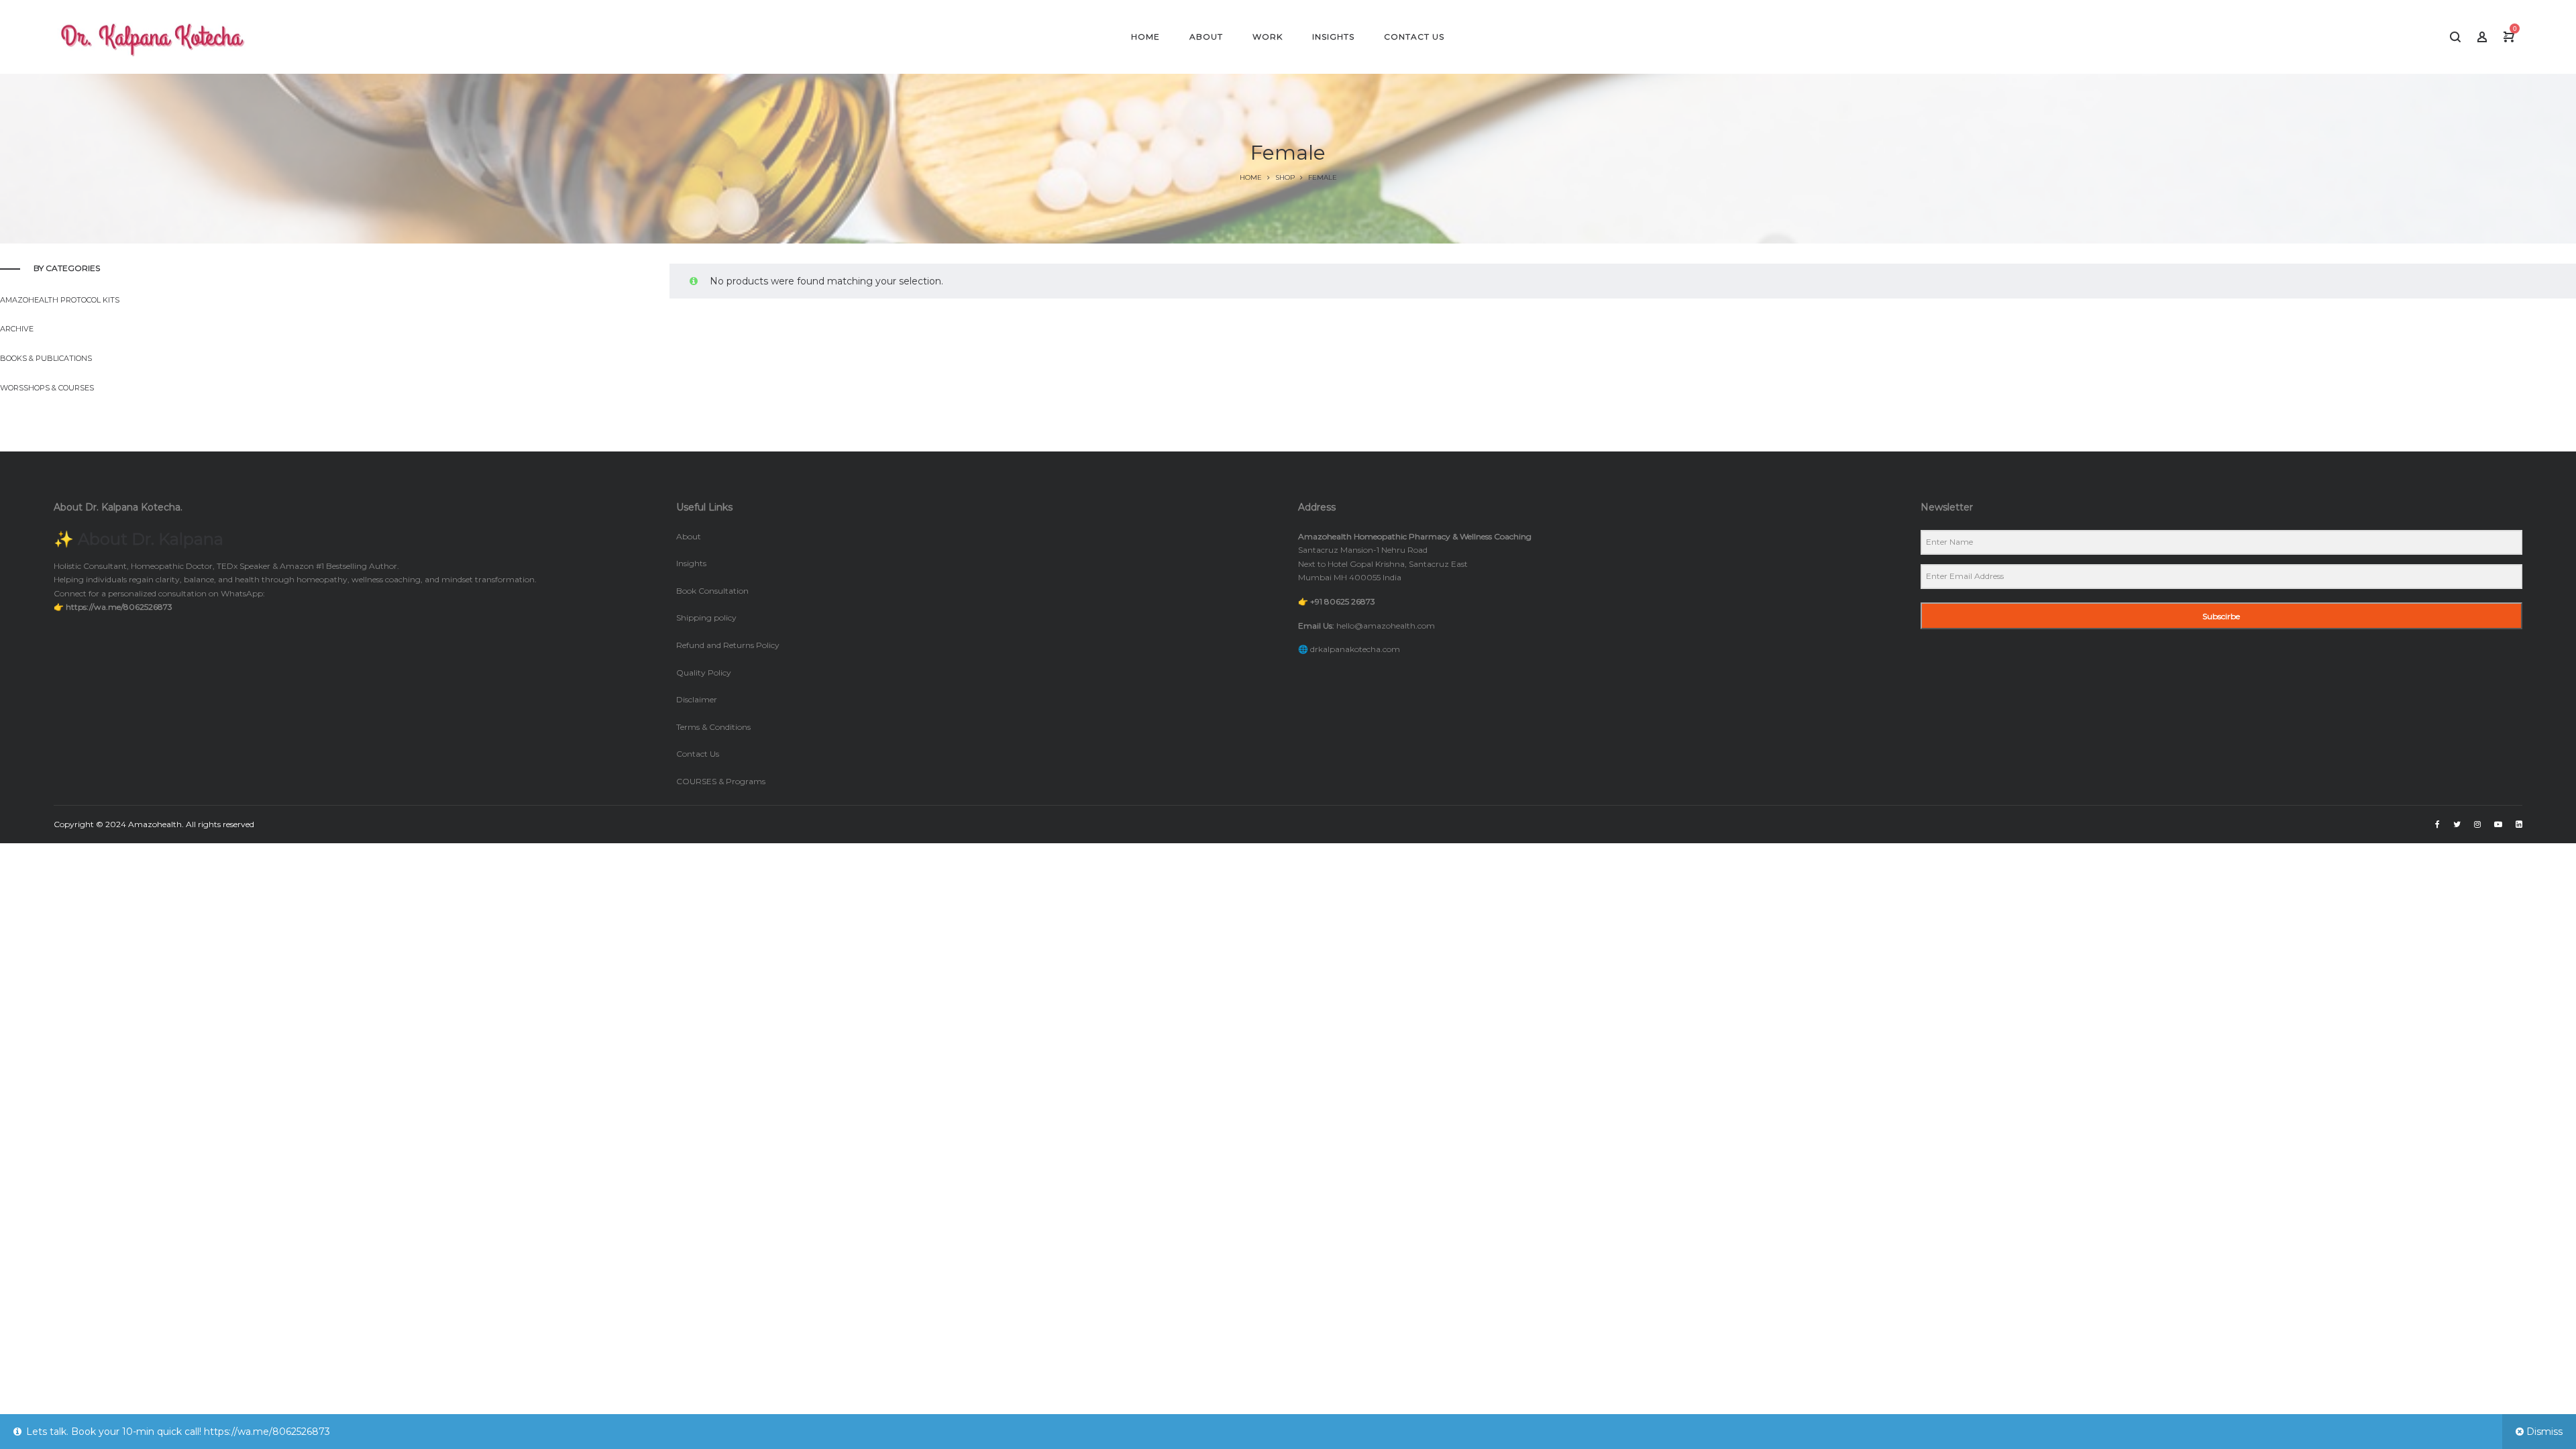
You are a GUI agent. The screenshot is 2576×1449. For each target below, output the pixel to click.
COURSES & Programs (721, 781)
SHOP (1285, 177)
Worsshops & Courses (47, 388)
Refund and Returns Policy (728, 645)
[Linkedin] (2519, 824)
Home (1251, 177)
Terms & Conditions (713, 727)
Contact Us (698, 754)
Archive (17, 329)
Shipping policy (706, 618)
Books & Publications (46, 358)
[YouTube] (2498, 824)
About (689, 536)
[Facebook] (2437, 824)
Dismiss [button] (2544, 1432)
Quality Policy (704, 673)
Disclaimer (697, 699)
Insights (691, 563)
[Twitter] (2457, 824)
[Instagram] (2477, 824)
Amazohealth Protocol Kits (60, 300)
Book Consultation (712, 591)
